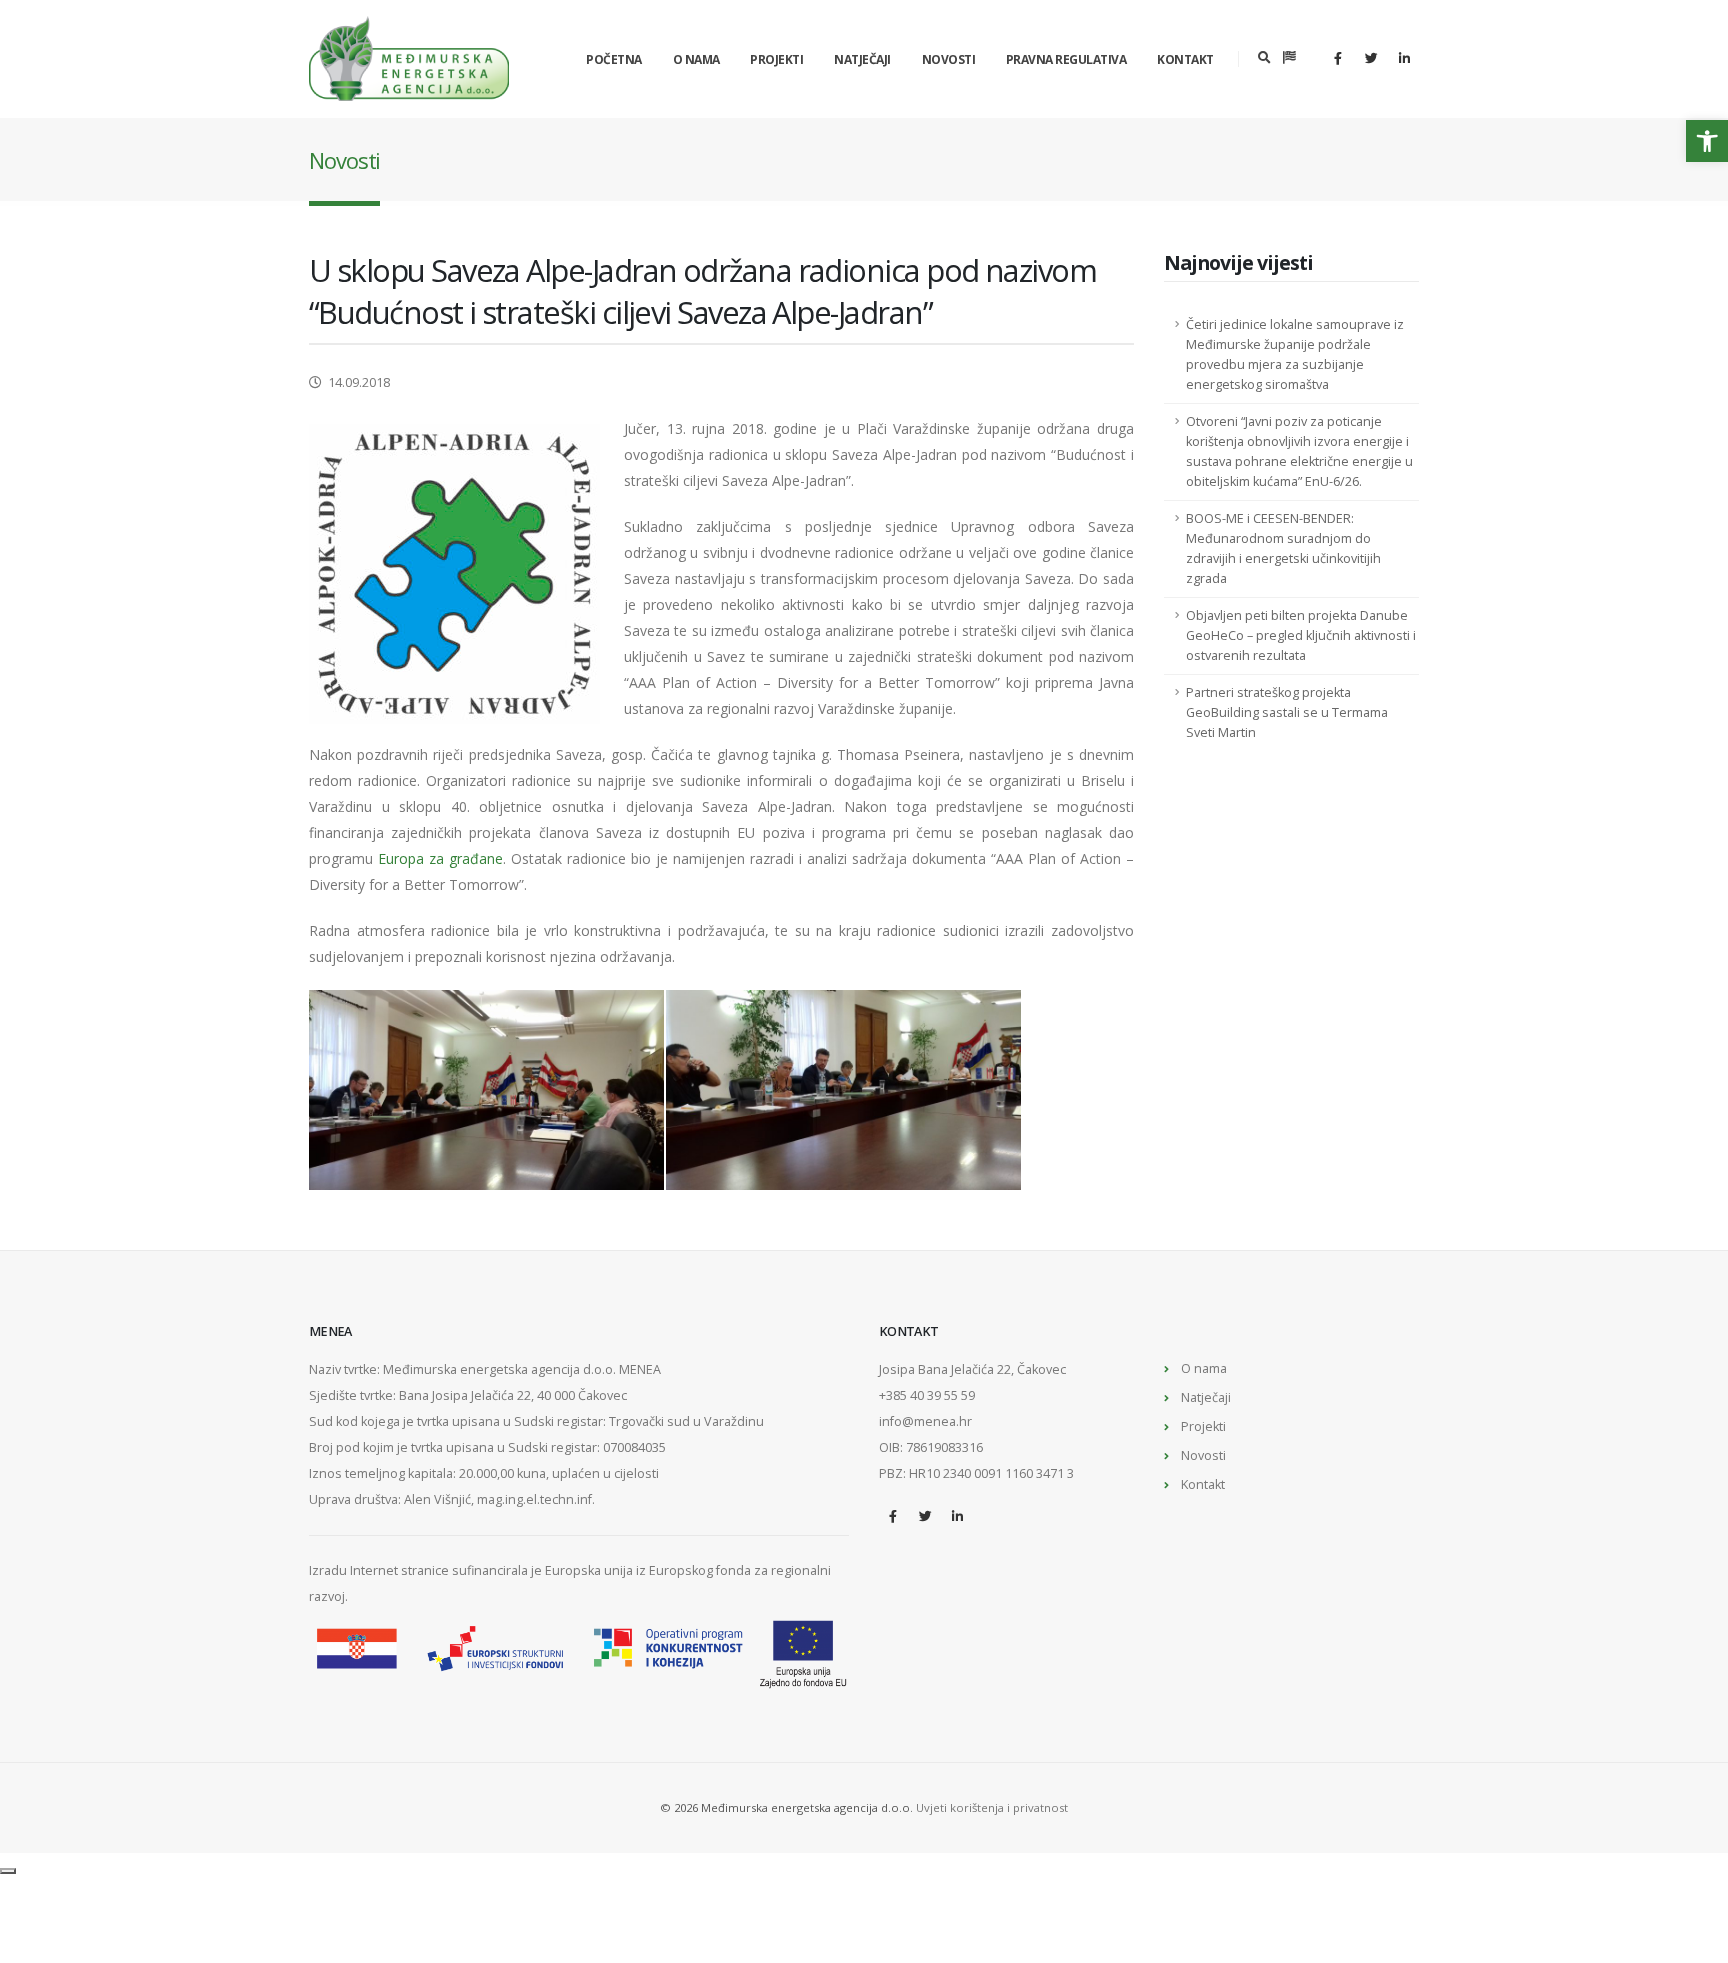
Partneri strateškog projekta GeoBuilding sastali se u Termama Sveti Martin (1287, 712)
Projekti (776, 59)
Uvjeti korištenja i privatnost (992, 1807)
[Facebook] (1338, 58)
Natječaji (862, 59)
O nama (696, 59)
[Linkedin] (1404, 58)
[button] (1707, 141)
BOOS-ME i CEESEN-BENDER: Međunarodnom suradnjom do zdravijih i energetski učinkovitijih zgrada (1283, 548)
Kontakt (1185, 59)
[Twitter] (1371, 58)
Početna (614, 59)
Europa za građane (440, 858)
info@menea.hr (925, 1421)
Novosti (949, 59)
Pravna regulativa (1066, 59)
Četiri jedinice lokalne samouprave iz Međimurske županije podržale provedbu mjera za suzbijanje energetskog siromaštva (1295, 354)
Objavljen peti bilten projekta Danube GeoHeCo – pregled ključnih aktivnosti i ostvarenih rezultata (1301, 635)
